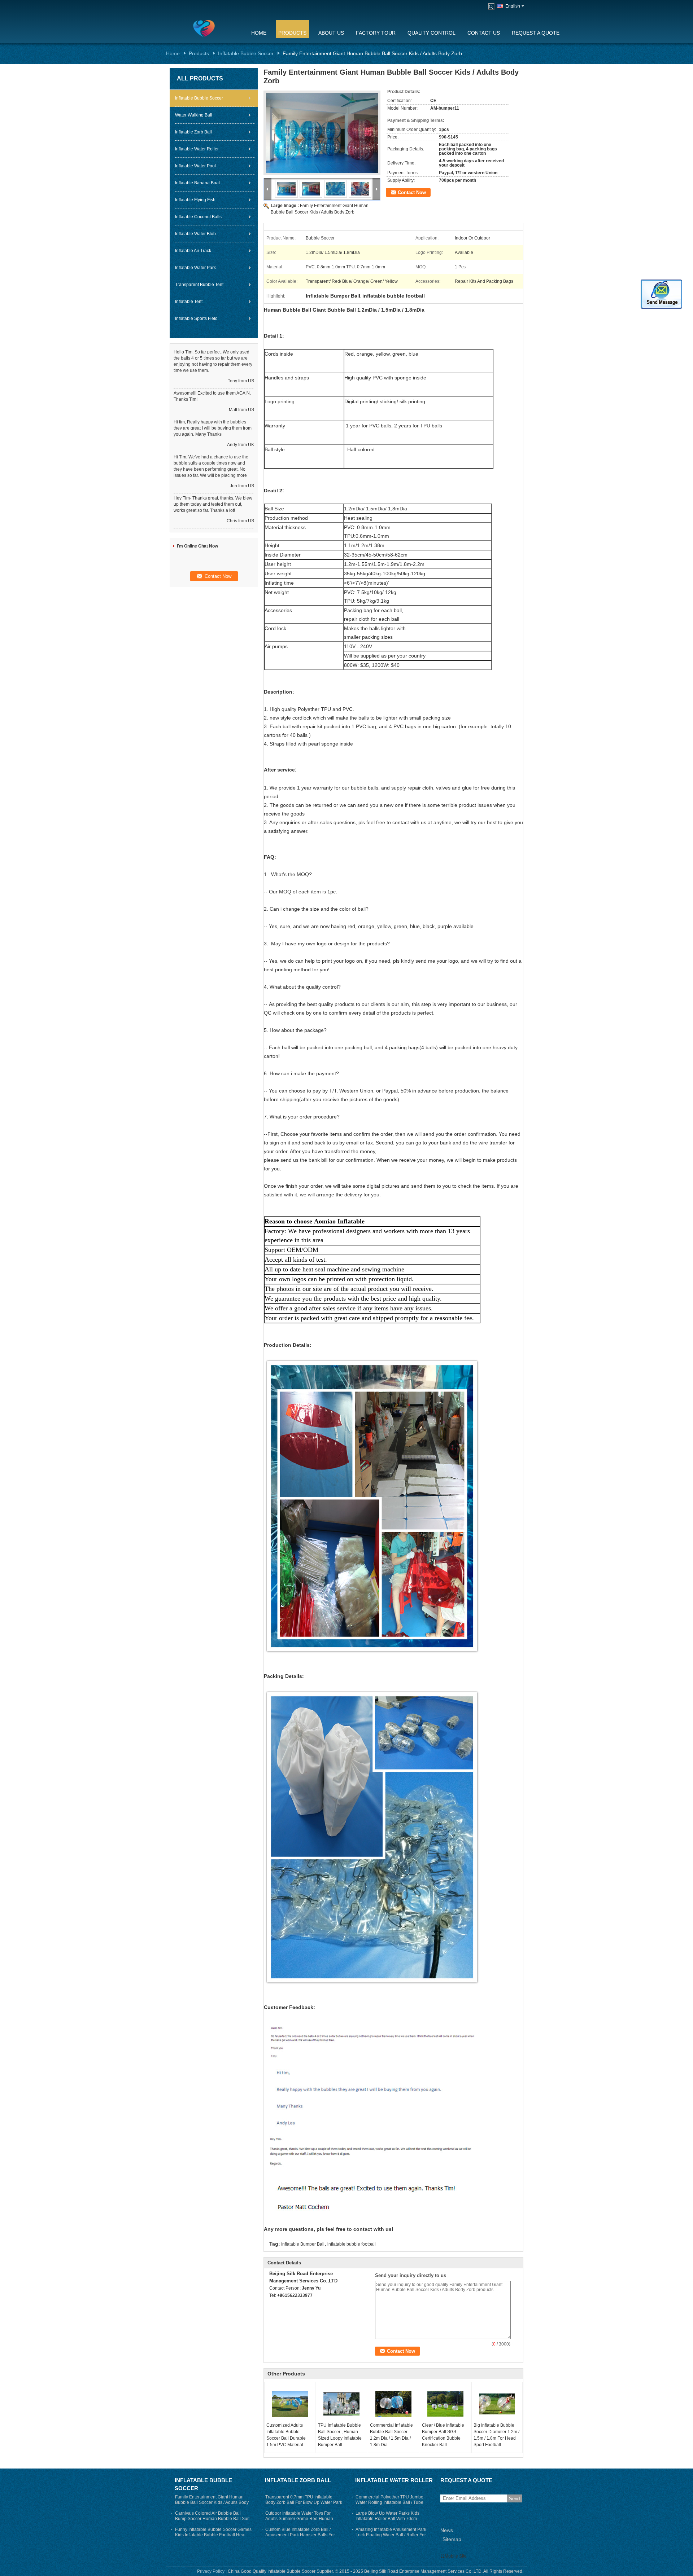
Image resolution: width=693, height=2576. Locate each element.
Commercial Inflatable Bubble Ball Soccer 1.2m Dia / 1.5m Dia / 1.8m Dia (391, 2435)
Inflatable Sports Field (196, 318)
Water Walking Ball (194, 115)
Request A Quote (536, 33)
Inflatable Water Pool (195, 166)
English (513, 6)
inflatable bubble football (352, 2244)
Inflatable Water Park (195, 268)
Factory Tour (376, 33)
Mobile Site (456, 2556)
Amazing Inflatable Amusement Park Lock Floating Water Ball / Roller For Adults (391, 2535)
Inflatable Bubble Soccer (246, 53)
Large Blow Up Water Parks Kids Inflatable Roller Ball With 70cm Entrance (387, 2519)
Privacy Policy (211, 2571)
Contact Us (484, 33)
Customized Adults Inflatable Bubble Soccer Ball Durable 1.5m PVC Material (286, 2435)
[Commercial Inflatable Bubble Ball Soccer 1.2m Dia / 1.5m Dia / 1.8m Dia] (393, 2404)
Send (514, 2499)
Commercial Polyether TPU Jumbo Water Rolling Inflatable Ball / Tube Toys (389, 2502)
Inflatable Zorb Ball (193, 132)
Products (292, 33)
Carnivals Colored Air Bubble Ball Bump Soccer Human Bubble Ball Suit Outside (212, 2519)
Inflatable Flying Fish (195, 200)
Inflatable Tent (189, 302)
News (447, 2530)
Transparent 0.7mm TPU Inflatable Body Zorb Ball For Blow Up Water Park (304, 2500)
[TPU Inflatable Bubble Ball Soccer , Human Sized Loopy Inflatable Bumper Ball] (341, 2404)
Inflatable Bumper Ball (303, 2244)
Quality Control (432, 33)
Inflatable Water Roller (197, 149)
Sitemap (452, 2539)
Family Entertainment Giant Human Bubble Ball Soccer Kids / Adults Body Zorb (212, 2502)
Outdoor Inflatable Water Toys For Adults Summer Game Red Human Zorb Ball (299, 2519)
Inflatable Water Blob (195, 234)
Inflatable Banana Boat (197, 183)
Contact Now (412, 192)
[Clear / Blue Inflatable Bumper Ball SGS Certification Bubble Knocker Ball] (445, 2404)
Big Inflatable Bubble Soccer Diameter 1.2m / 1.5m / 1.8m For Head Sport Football (496, 2435)
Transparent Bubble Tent (199, 285)
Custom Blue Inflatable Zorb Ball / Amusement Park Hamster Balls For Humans (300, 2535)
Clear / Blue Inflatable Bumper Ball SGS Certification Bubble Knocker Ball (443, 2435)
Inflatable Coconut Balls (198, 217)
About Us (331, 33)
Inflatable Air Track (193, 251)
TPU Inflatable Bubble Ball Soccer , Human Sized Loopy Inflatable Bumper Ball (340, 2435)
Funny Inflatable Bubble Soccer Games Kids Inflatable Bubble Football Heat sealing (213, 2535)
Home (259, 33)
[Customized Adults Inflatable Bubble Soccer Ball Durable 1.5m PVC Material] (290, 2404)
